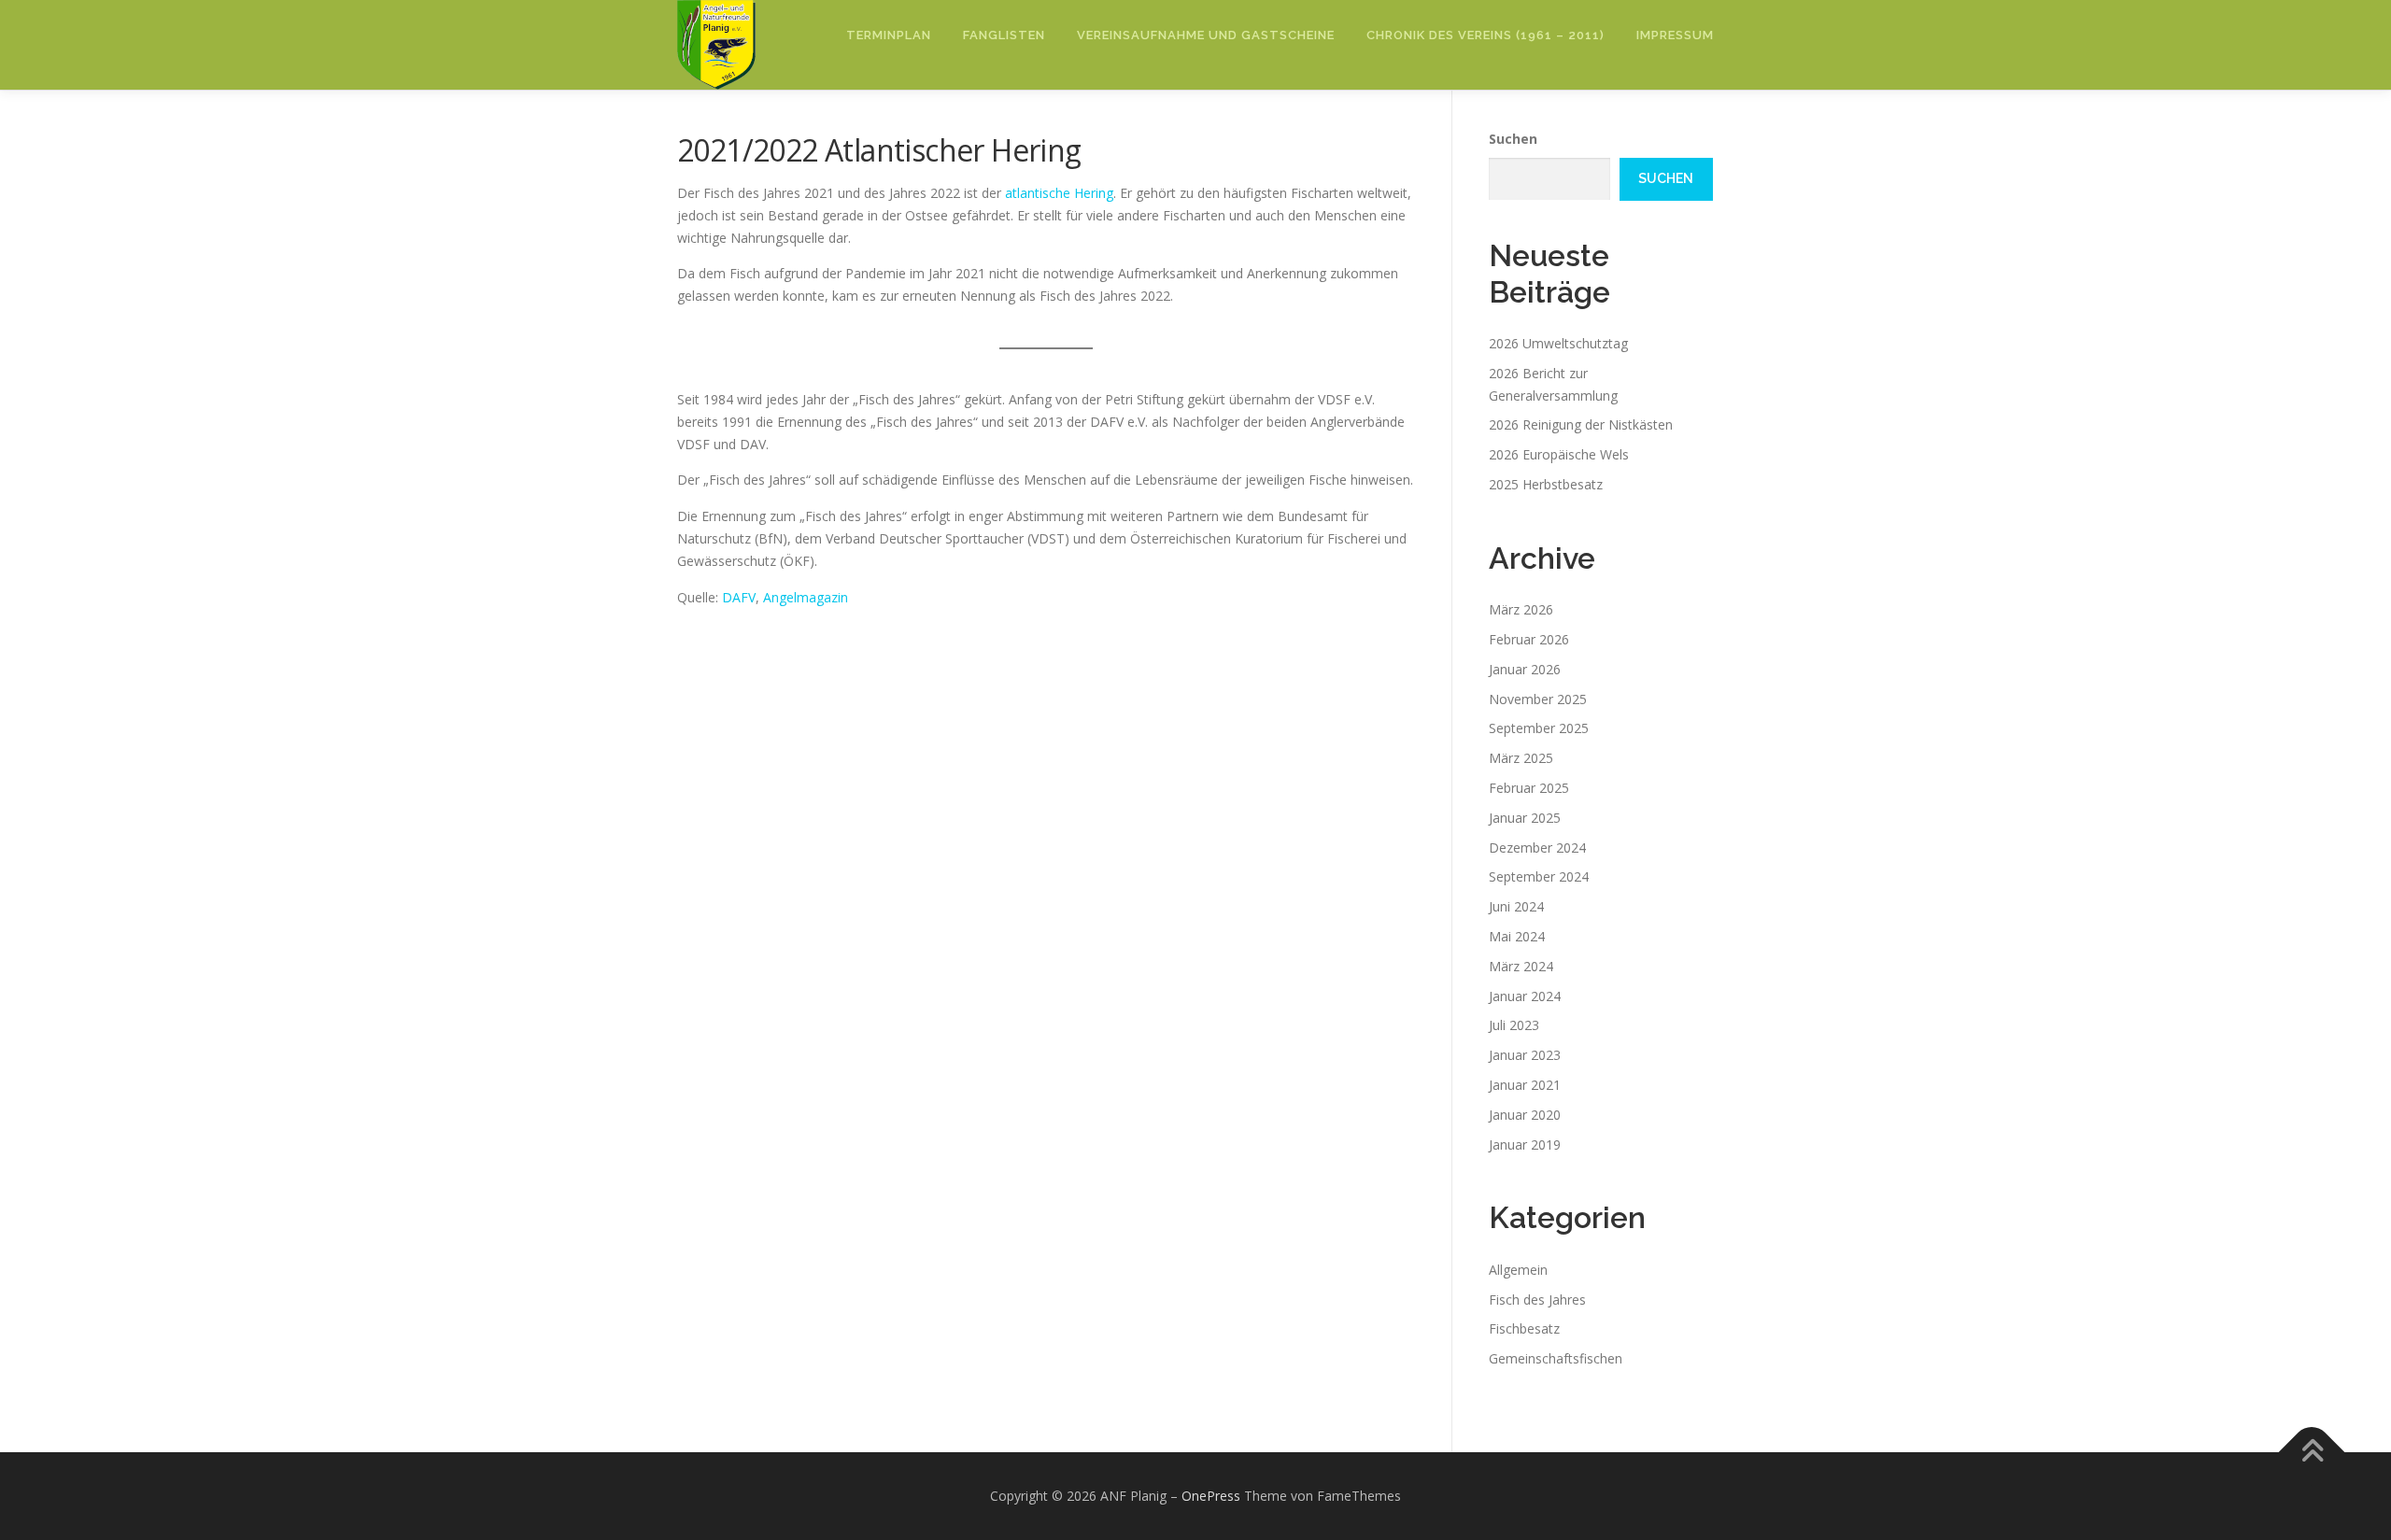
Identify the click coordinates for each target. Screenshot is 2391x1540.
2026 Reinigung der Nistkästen (1581, 424)
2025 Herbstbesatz (1546, 484)
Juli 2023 (1514, 1025)
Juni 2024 (1516, 906)
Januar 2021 (1525, 1085)
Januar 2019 (1525, 1144)
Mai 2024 (1517, 936)
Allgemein (1518, 1270)
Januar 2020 (1525, 1115)
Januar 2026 (1525, 669)
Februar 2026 (1529, 639)
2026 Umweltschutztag (1558, 343)
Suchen (1513, 139)
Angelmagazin (806, 597)
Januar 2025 (1525, 818)
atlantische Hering (1059, 193)
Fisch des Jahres (1537, 1300)
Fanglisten (1004, 35)
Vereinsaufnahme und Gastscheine (1206, 35)
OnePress (1211, 1496)
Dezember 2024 (1537, 848)
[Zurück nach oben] (2312, 1453)
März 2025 (1521, 758)
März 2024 (1521, 966)
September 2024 (1539, 876)
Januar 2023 (1525, 1055)
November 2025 (1538, 699)
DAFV (739, 597)
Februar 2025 (1529, 788)
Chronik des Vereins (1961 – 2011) (1486, 35)
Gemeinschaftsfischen (1556, 1358)
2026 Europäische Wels (1559, 454)
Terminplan (889, 35)
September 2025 (1539, 728)
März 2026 (1521, 609)
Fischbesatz (1524, 1328)
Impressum (1675, 35)
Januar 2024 (1525, 996)
